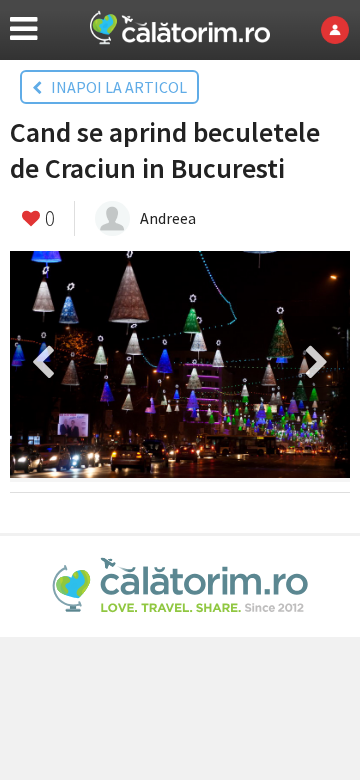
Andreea (168, 218)
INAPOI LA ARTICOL (114, 87)
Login (340, 30)
